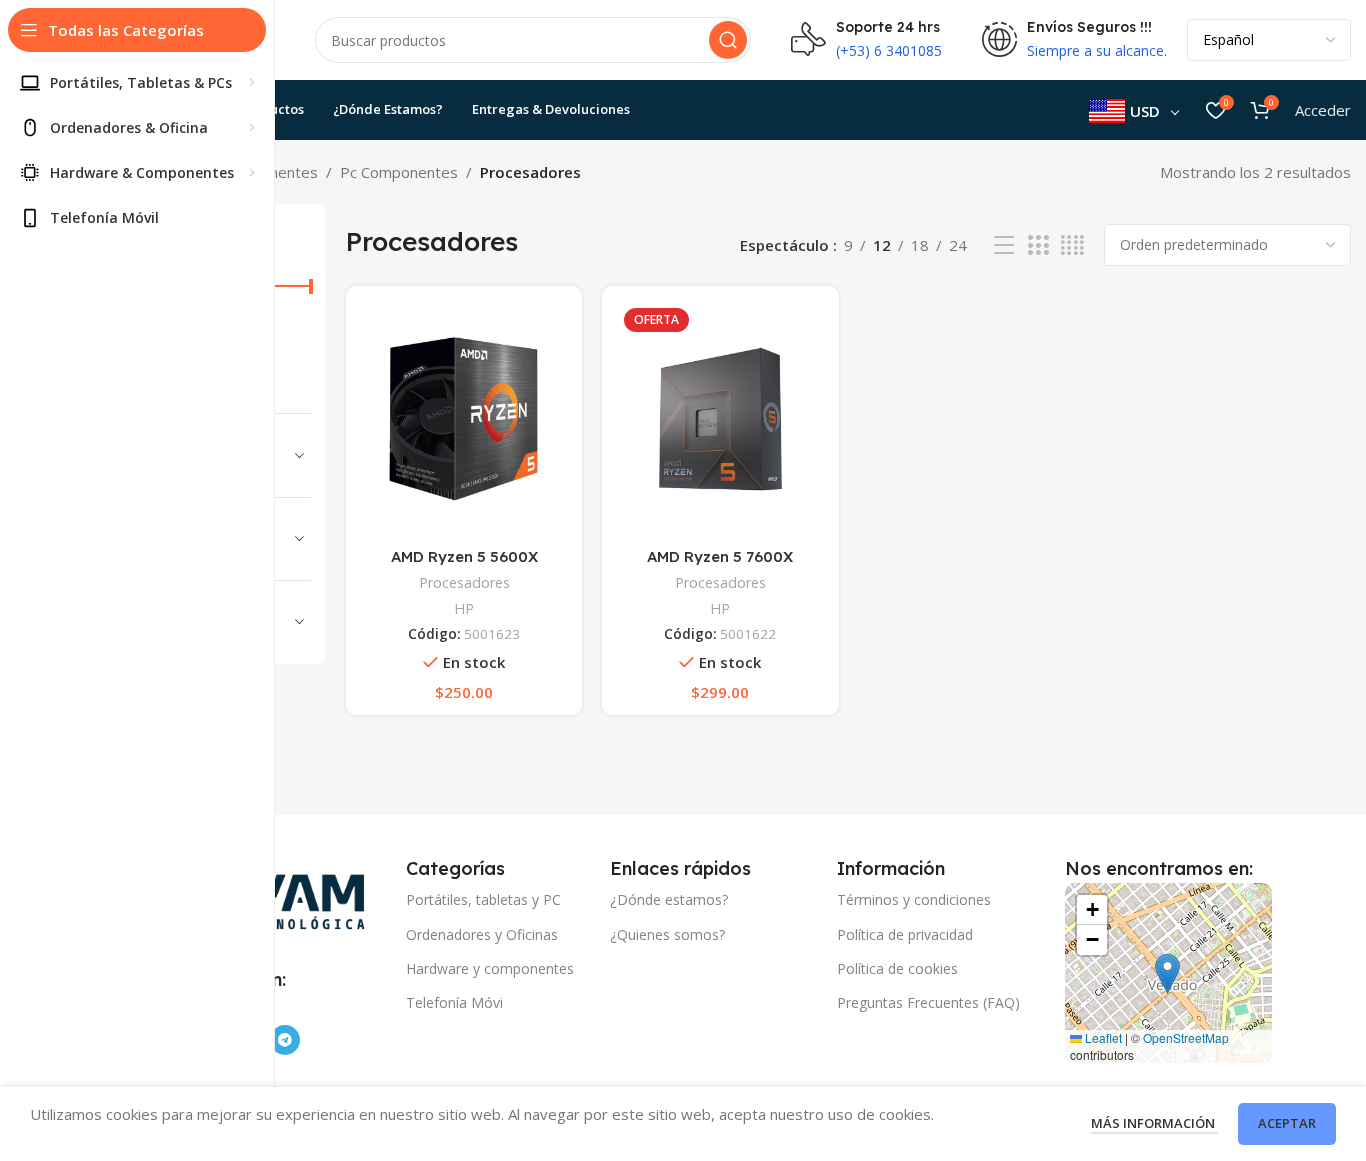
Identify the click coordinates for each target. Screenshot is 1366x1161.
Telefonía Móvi (454, 1002)
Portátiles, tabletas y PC (483, 899)
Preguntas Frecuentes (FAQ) (928, 1002)
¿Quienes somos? (667, 934)
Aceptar (1287, 1123)
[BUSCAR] (728, 40)
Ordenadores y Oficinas (482, 934)
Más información (1154, 1123)
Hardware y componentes (490, 968)
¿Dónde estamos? (669, 899)
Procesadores (464, 582)
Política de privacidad (905, 934)
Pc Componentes (399, 172)
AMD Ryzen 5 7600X (720, 556)
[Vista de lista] (1004, 245)
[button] (1167, 973)
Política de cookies (897, 968)
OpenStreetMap (1186, 1037)
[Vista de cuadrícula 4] (1072, 245)
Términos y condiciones (914, 899)
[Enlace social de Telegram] (285, 1040)
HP (464, 608)
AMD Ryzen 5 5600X (464, 556)
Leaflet (1102, 1037)
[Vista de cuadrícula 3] (1038, 245)
